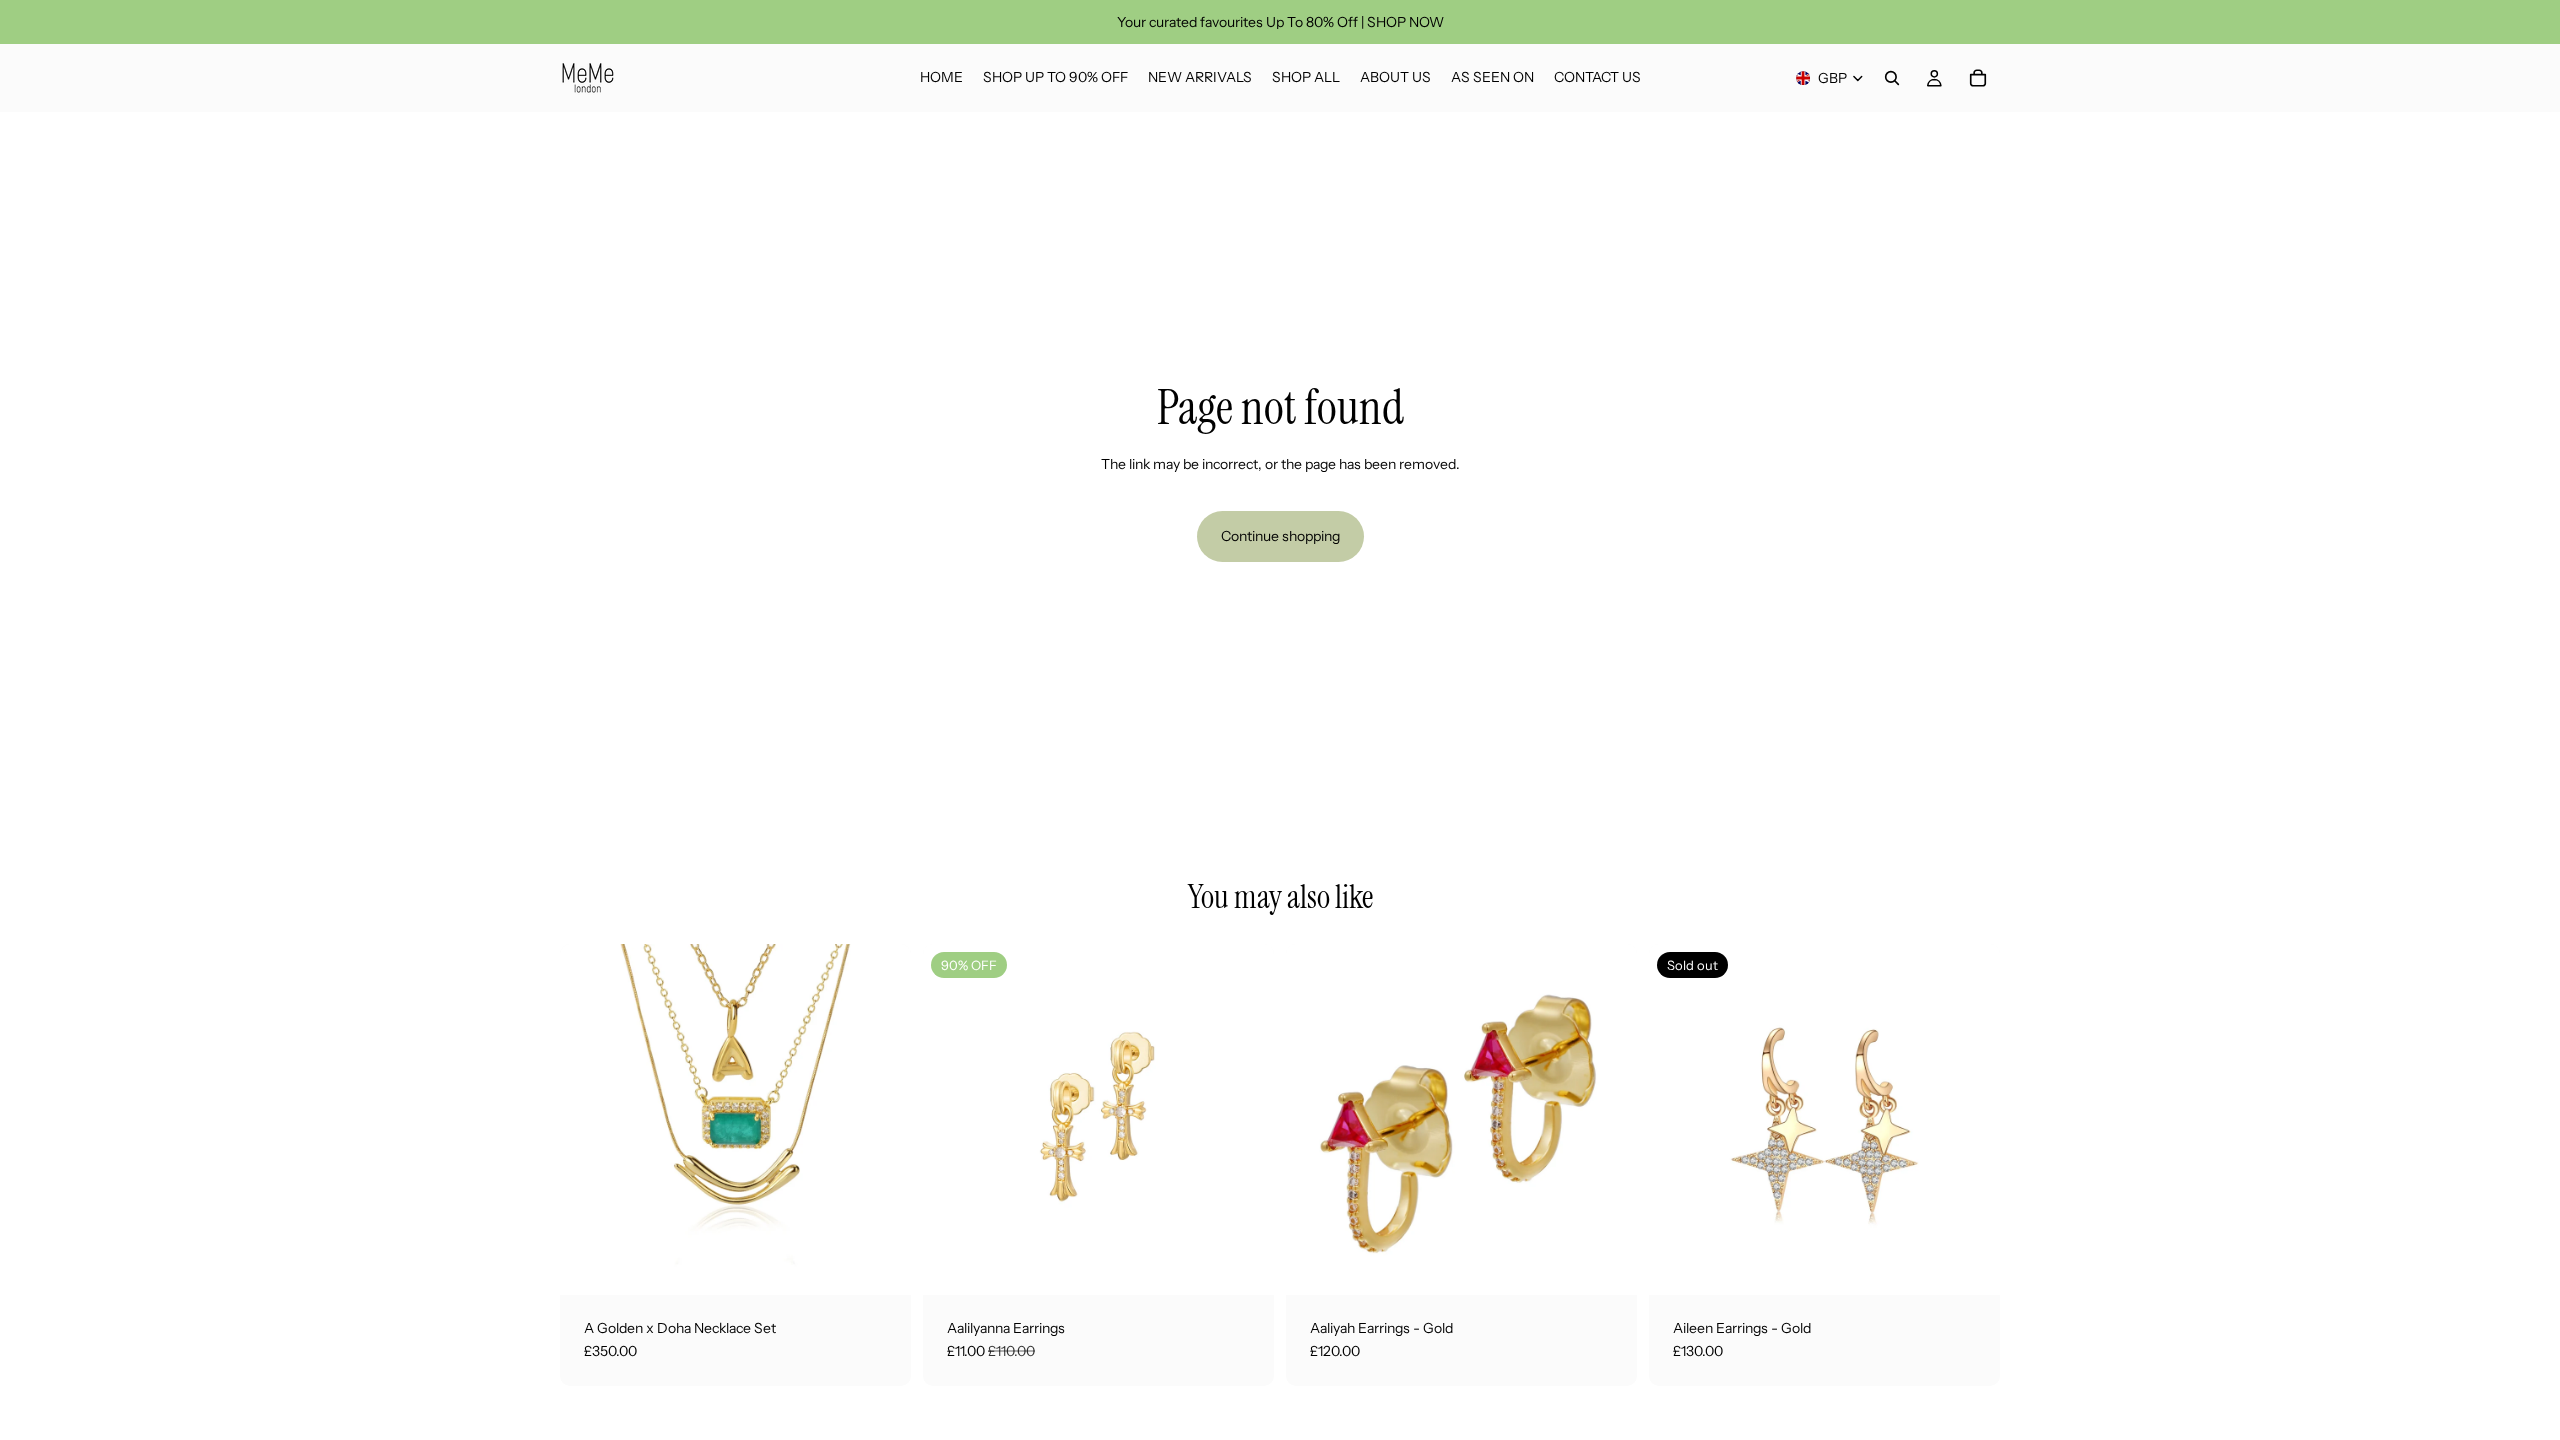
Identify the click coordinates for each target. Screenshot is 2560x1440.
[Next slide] (881, 1119)
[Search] (1892, 78)
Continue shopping (1280, 536)
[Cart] (1978, 78)
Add (897, 1263)
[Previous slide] (590, 1119)
